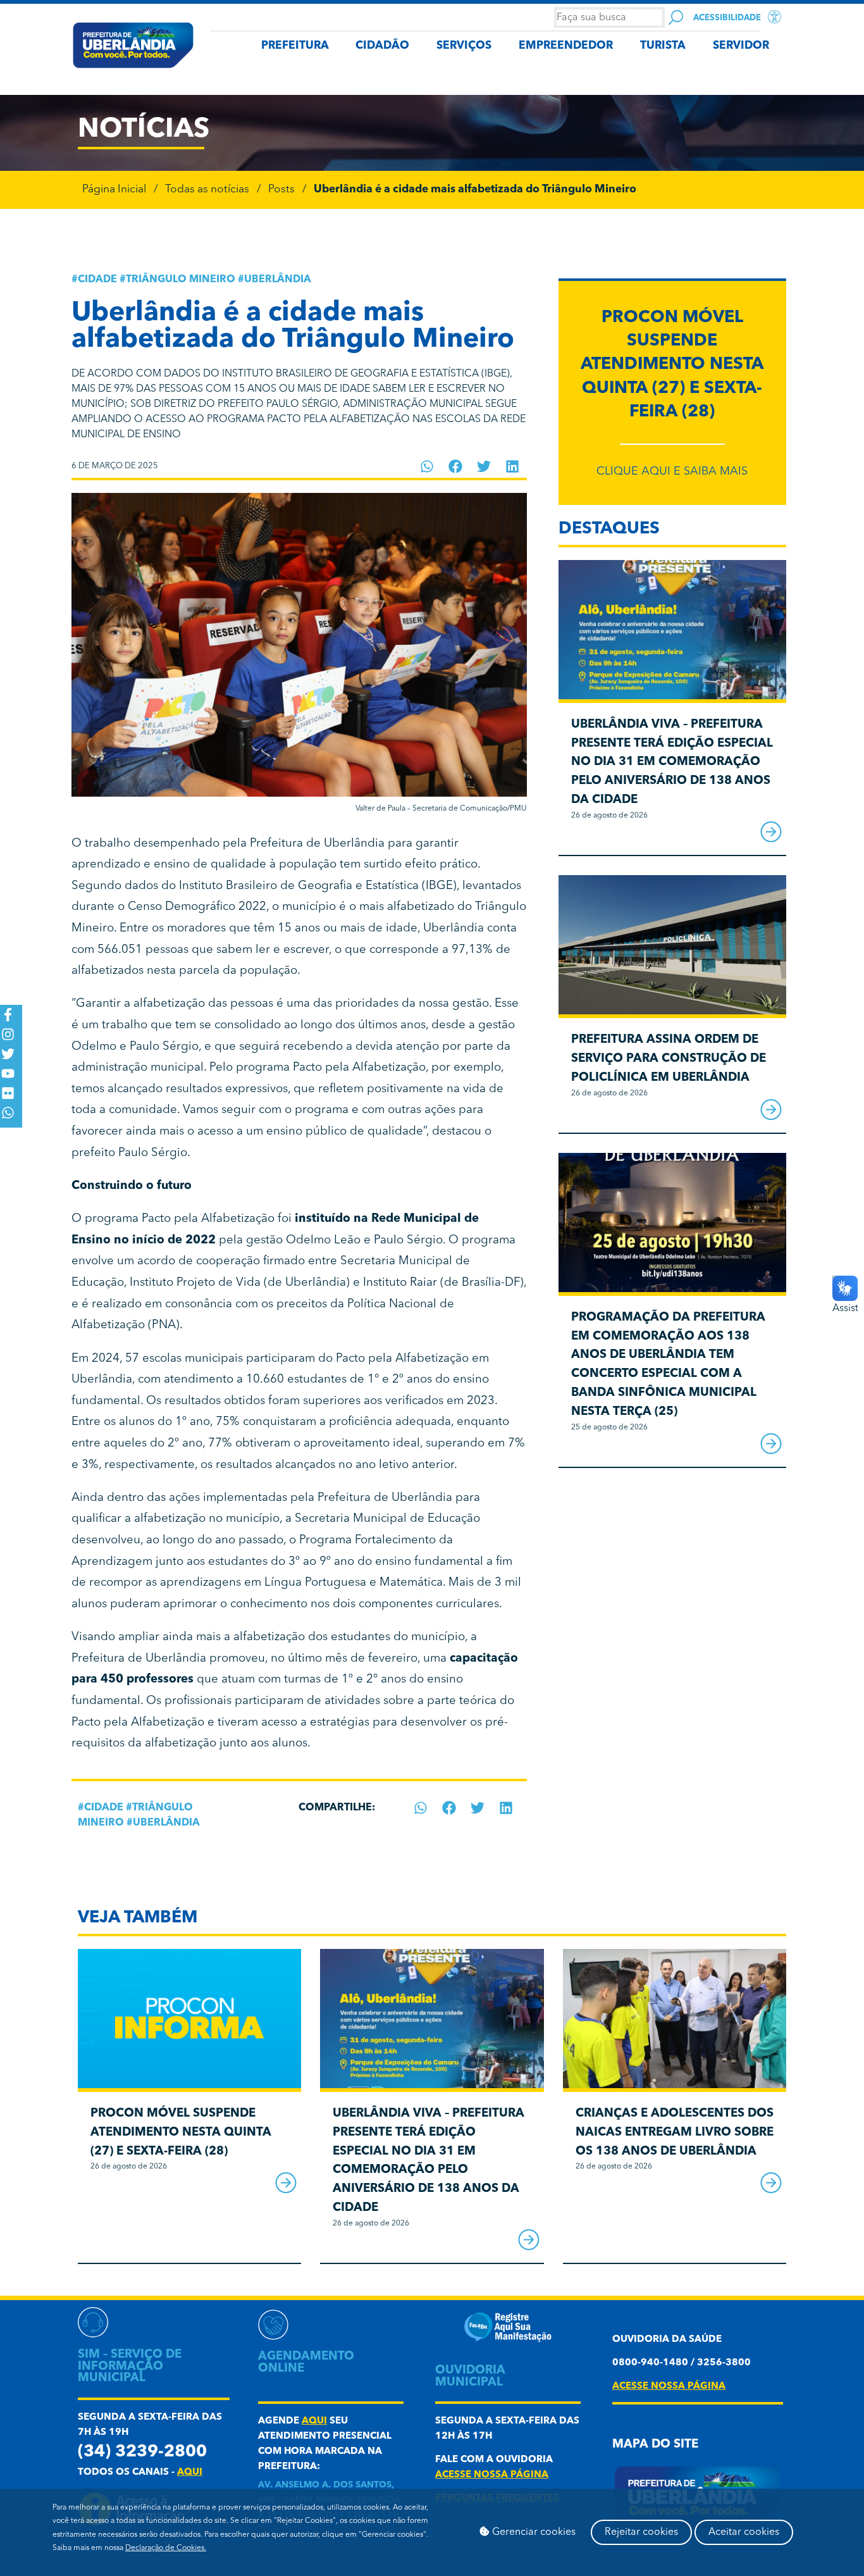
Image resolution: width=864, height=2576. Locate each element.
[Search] (676, 17)
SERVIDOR (741, 46)
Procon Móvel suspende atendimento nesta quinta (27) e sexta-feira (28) (672, 365)
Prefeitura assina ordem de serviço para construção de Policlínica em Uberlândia (669, 1059)
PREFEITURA (295, 46)
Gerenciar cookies (533, 2532)
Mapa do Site (655, 2445)
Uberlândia (278, 280)
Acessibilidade (727, 18)
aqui (190, 2473)
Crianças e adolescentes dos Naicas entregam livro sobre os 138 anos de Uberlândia (675, 2133)
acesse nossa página (492, 2475)
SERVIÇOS (464, 46)
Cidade (97, 280)
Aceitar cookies (744, 2532)
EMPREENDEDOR (566, 46)
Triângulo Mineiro (181, 280)
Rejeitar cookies (641, 2532)
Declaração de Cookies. (166, 2548)
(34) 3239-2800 (142, 2452)
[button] (427, 466)
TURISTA (663, 46)
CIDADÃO (382, 46)
